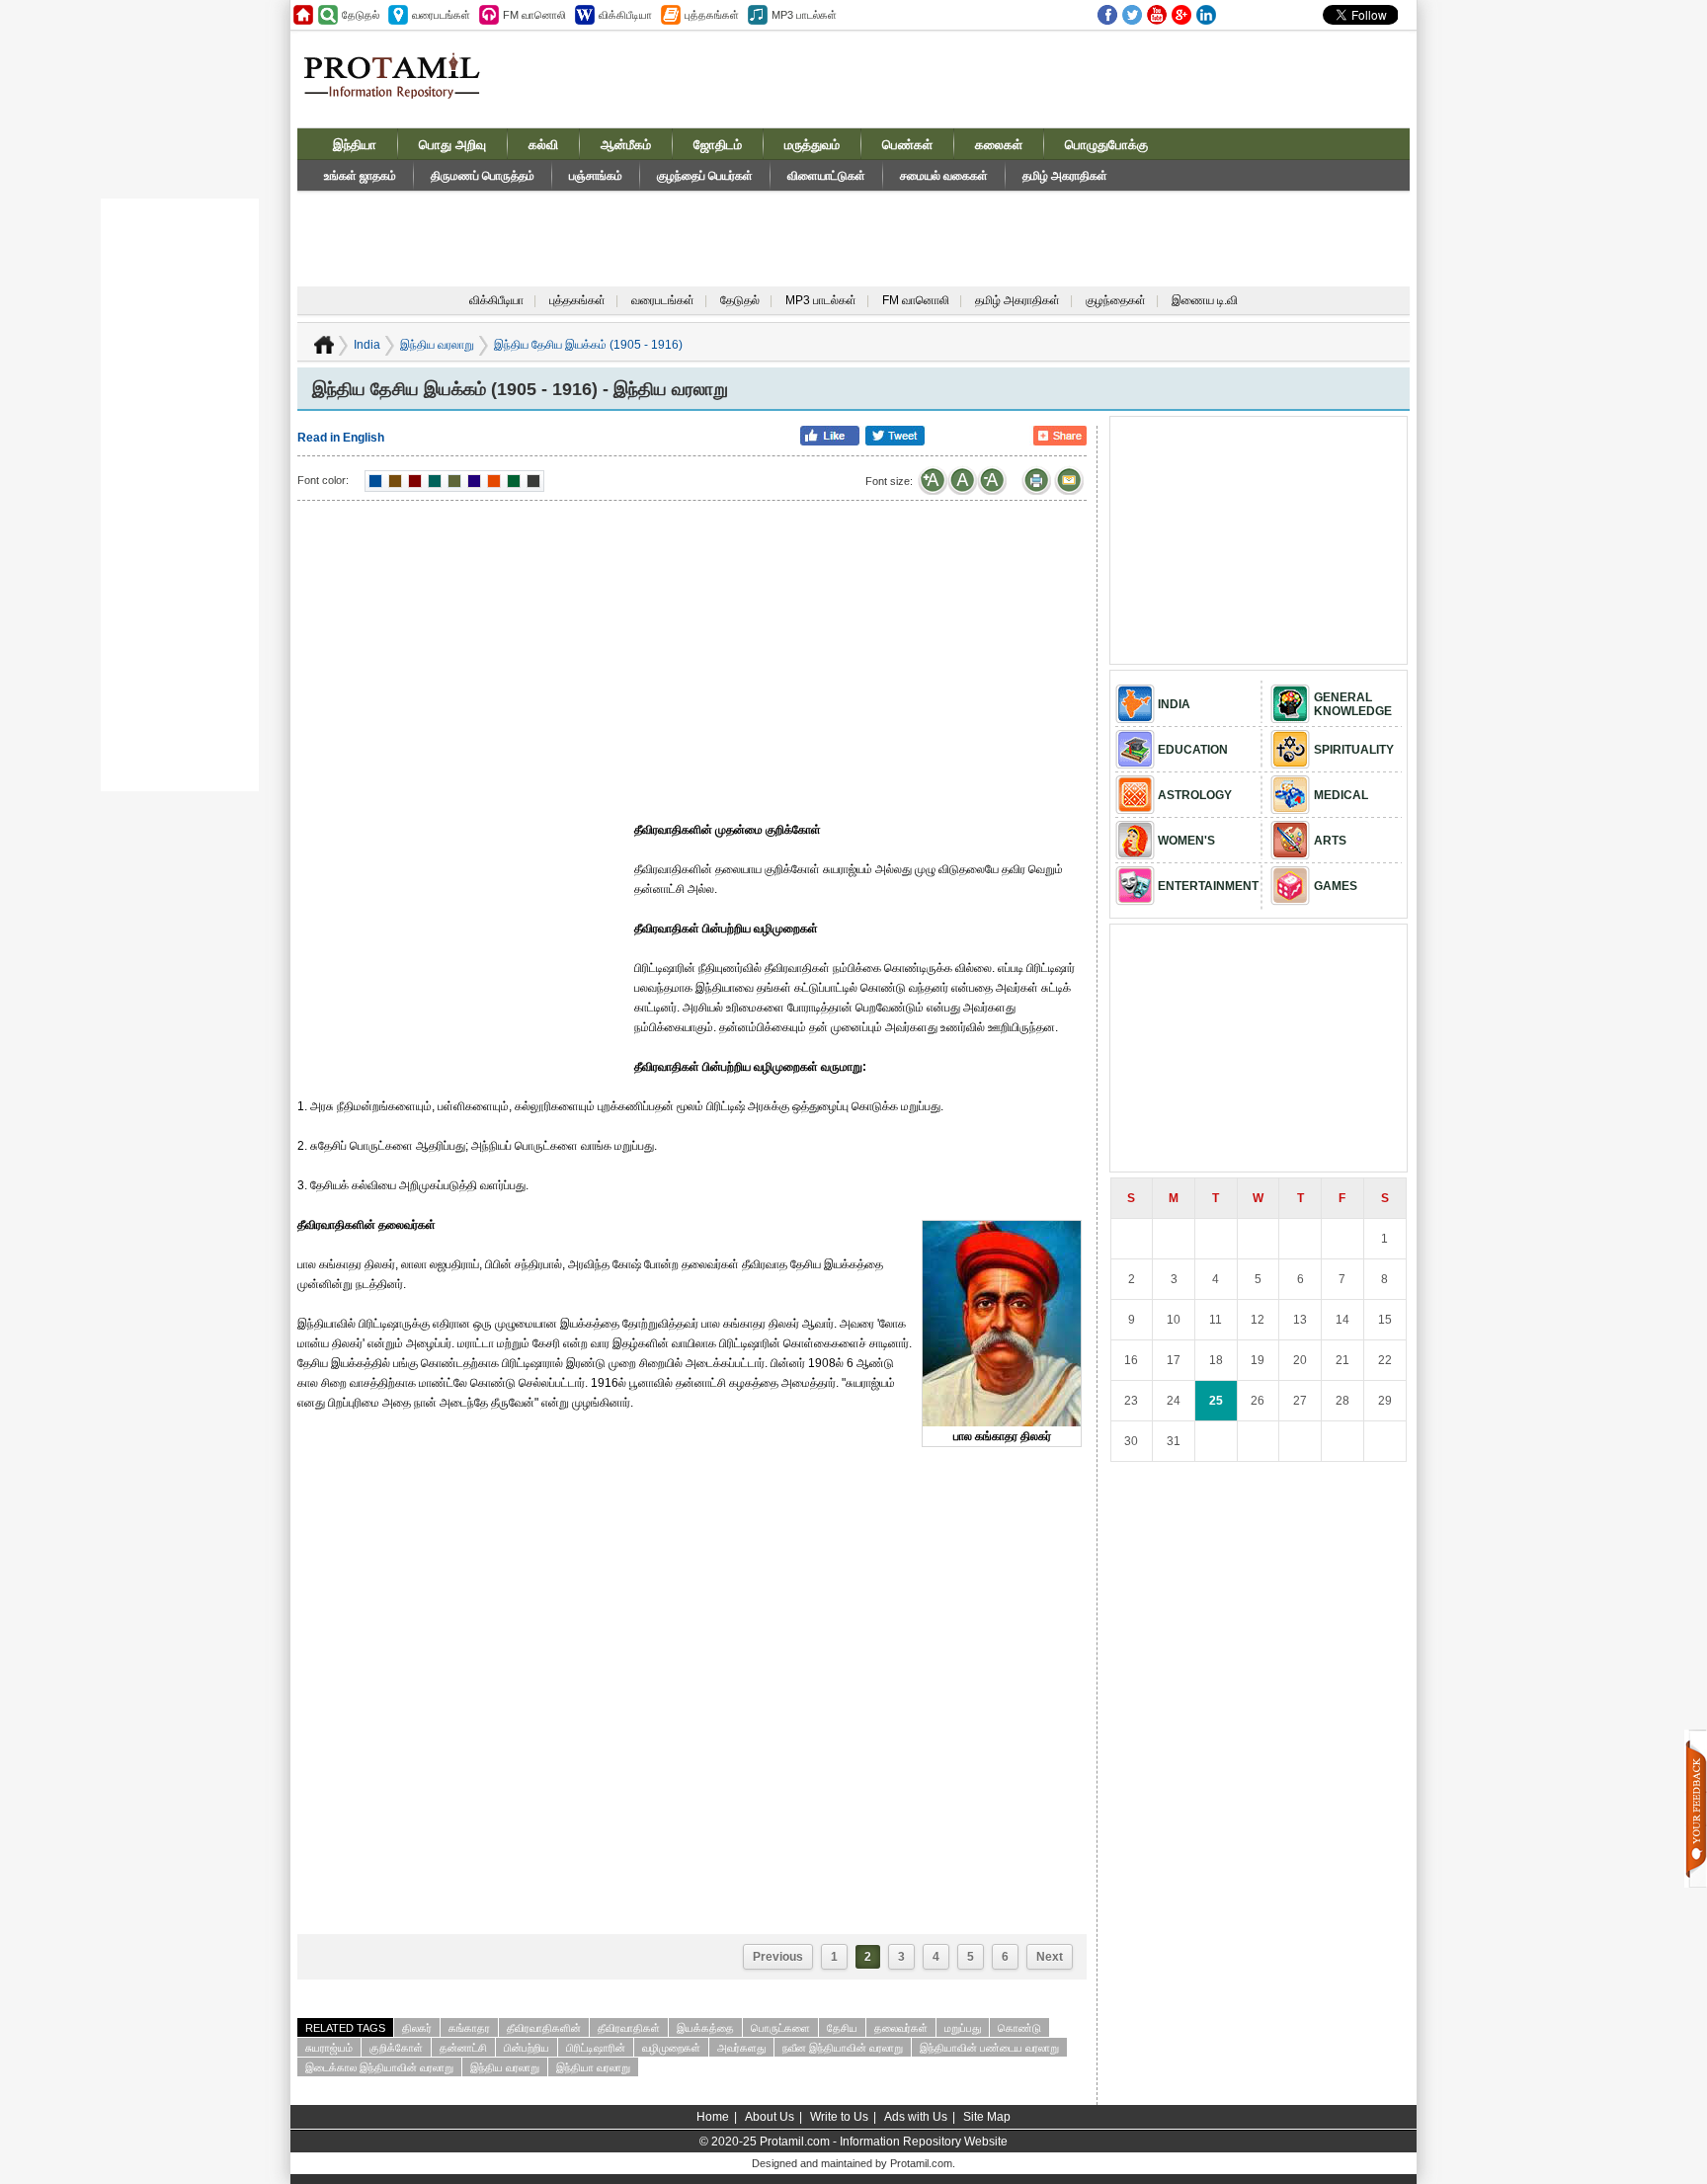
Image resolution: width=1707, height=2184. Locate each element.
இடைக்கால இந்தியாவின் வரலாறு (379, 2067)
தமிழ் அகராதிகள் (1065, 176)
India (367, 345)
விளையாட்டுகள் (826, 176)
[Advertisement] (1004, 78)
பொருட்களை (780, 2028)
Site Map (987, 2117)
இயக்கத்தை (705, 2028)
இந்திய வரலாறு (437, 345)
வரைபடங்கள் (663, 300)
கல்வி (543, 145)
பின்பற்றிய (527, 2048)
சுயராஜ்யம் (329, 2048)
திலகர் (417, 2028)
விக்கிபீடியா (496, 300)
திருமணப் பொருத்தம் (483, 176)
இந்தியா (355, 145)
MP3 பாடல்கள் (821, 300)
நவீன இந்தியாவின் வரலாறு (843, 2048)
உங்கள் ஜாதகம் (360, 176)
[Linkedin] (1206, 15)
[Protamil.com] (303, 15)
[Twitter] (1132, 15)
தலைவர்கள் (901, 2028)
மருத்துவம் (812, 145)
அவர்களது (741, 2048)
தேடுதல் (740, 300)
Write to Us (839, 2117)
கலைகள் (999, 145)
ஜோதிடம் (718, 145)
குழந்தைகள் (1116, 300)
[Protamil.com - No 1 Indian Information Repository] (400, 87)
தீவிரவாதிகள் (629, 2028)
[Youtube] (1157, 15)
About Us (770, 2117)
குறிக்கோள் (396, 2048)
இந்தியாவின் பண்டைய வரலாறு (989, 2048)
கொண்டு (1019, 2028)
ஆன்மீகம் (626, 145)
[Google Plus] (1181, 15)
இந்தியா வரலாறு (593, 2067)
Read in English (341, 438)
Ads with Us (916, 2117)
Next (1050, 1957)
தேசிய (842, 2028)
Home (713, 2117)
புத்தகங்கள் (577, 300)
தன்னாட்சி (463, 2048)
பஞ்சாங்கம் (596, 176)
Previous (778, 1957)
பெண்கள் (907, 145)
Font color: (323, 480)
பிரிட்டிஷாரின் (596, 2048)
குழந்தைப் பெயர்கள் (705, 176)
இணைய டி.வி (1205, 300)
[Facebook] (1107, 15)
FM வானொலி (916, 300)
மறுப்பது (963, 2028)
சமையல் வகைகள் (944, 176)
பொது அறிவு (452, 145)
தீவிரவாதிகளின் (544, 2028)
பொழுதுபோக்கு (1106, 145)
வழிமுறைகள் (671, 2048)
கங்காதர (469, 2028)
